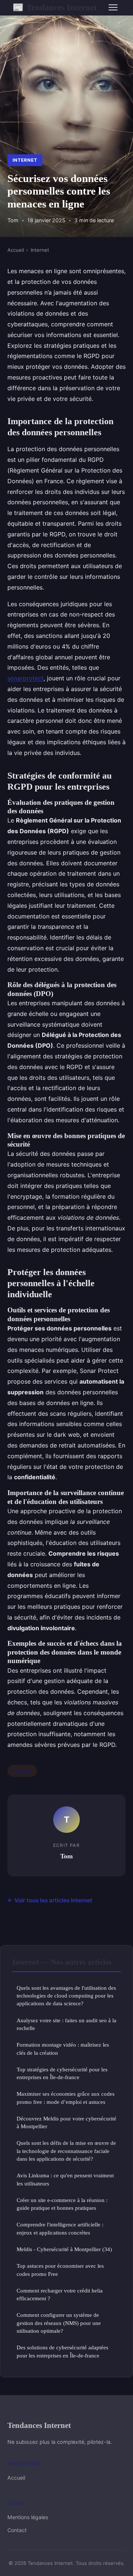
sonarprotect (25, 678)
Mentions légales (28, 2517)
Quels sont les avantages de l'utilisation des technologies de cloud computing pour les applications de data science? (66, 1996)
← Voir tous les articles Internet (50, 1900)
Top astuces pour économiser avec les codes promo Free (60, 2270)
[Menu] (113, 7)
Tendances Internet (55, 7)
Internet (25, 160)
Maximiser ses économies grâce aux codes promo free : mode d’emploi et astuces (66, 2098)
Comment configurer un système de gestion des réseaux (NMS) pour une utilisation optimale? (59, 2323)
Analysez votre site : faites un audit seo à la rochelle (66, 2024)
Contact (17, 2530)
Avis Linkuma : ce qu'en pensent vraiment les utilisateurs (65, 2179)
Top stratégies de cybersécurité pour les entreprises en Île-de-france (62, 2073)
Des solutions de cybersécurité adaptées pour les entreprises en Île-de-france (62, 2351)
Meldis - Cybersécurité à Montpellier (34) (64, 2249)
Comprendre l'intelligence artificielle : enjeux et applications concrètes (60, 2228)
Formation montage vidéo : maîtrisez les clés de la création (63, 2048)
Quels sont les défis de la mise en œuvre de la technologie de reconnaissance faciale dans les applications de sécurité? (66, 2151)
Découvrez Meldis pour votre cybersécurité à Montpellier (66, 2122)
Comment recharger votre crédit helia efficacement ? (60, 2294)
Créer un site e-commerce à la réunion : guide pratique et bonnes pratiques (62, 2204)
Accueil (16, 250)
